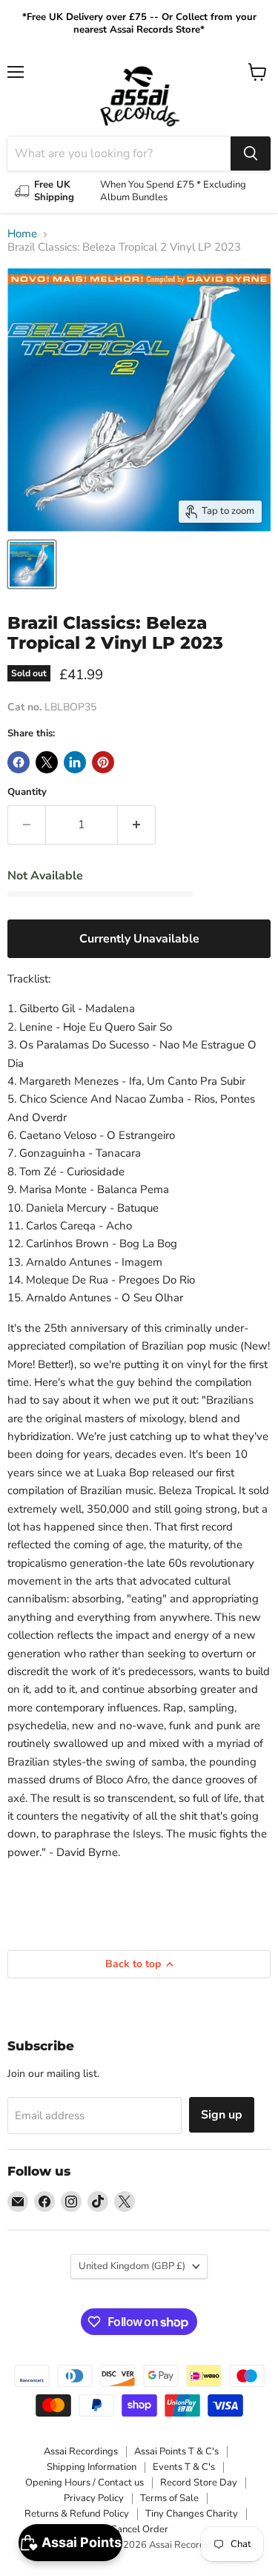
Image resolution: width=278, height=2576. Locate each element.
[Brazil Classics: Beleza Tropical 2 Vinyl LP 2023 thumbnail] (32, 564)
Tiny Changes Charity (192, 2514)
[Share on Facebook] (19, 762)
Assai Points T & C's (176, 2451)
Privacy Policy (94, 2498)
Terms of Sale (169, 2498)
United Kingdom (132, 2266)
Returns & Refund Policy (77, 2514)
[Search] (251, 153)
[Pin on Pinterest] (103, 762)
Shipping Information (92, 2467)
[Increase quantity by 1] (137, 825)
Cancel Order (139, 2529)
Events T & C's (184, 2467)
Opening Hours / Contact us (85, 2483)
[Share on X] (47, 762)
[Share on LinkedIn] (75, 762)
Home (22, 234)
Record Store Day (199, 2483)
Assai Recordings (81, 2451)
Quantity (27, 792)
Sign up (222, 2115)
